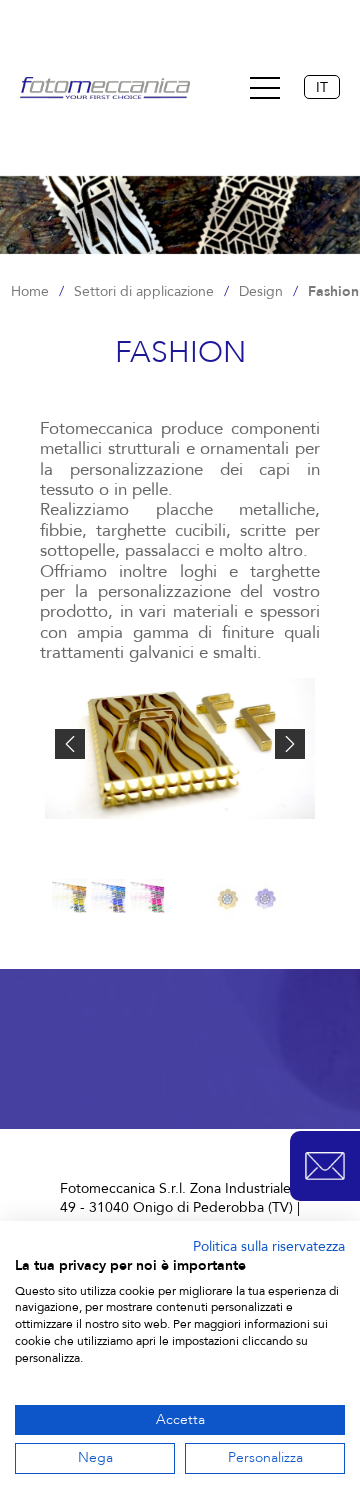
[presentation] (70, 744)
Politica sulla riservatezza (269, 1246)
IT (322, 87)
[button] (325, 1166)
